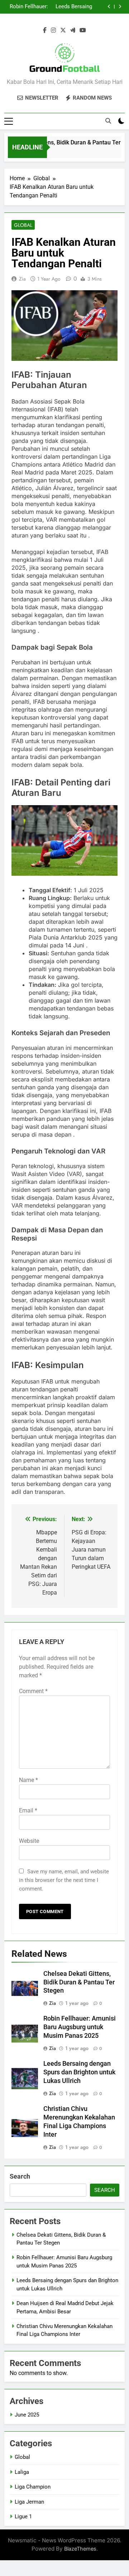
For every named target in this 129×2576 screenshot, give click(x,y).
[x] (63, 30)
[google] (73, 30)
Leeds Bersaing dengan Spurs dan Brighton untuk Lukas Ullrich (71, 7)
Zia (22, 279)
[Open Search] (108, 121)
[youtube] (83, 30)
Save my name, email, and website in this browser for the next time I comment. (64, 1880)
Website (29, 1841)
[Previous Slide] (109, 7)
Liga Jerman (29, 2502)
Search (20, 2176)
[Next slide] (120, 7)
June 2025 (27, 2415)
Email (28, 1810)
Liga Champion (33, 2487)
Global (23, 225)
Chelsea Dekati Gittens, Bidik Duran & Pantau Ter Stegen (79, 1982)
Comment (33, 1691)
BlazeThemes (80, 2549)
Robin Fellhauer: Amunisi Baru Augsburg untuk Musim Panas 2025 (29, 7)
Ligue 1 (23, 2517)
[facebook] (45, 30)
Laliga (22, 2472)
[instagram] (53, 30)
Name (28, 1780)
